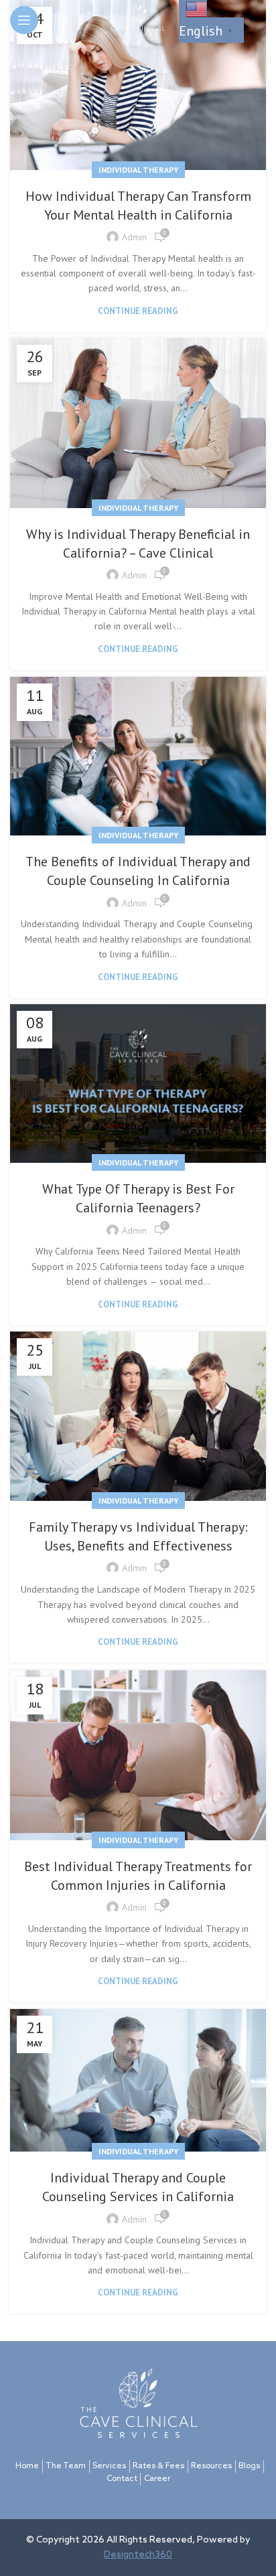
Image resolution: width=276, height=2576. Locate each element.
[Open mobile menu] (24, 20)
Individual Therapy (138, 170)
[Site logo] (138, 19)
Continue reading (138, 311)
